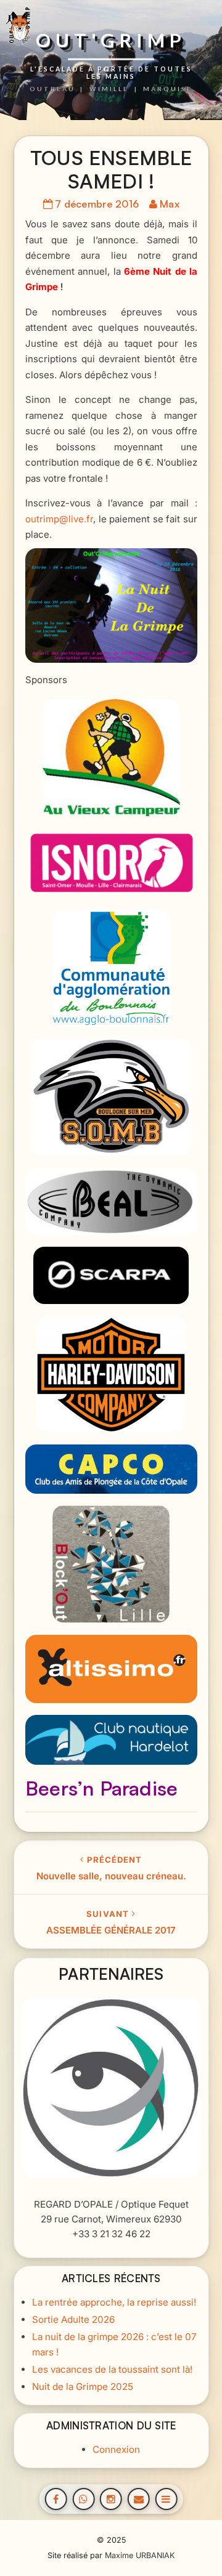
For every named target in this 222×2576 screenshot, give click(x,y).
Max (170, 204)
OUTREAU (52, 88)
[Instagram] (111, 2499)
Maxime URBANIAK (140, 2555)
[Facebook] (56, 2499)
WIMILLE (109, 88)
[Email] (139, 2499)
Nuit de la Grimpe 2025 (82, 2386)
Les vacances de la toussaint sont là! (112, 2369)
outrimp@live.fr (59, 519)
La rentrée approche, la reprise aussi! (113, 2302)
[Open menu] (166, 2499)
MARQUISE (168, 88)
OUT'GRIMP (111, 41)
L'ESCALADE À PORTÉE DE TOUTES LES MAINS (111, 72)
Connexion (116, 2449)
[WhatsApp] (83, 2499)
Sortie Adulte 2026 (73, 2319)
